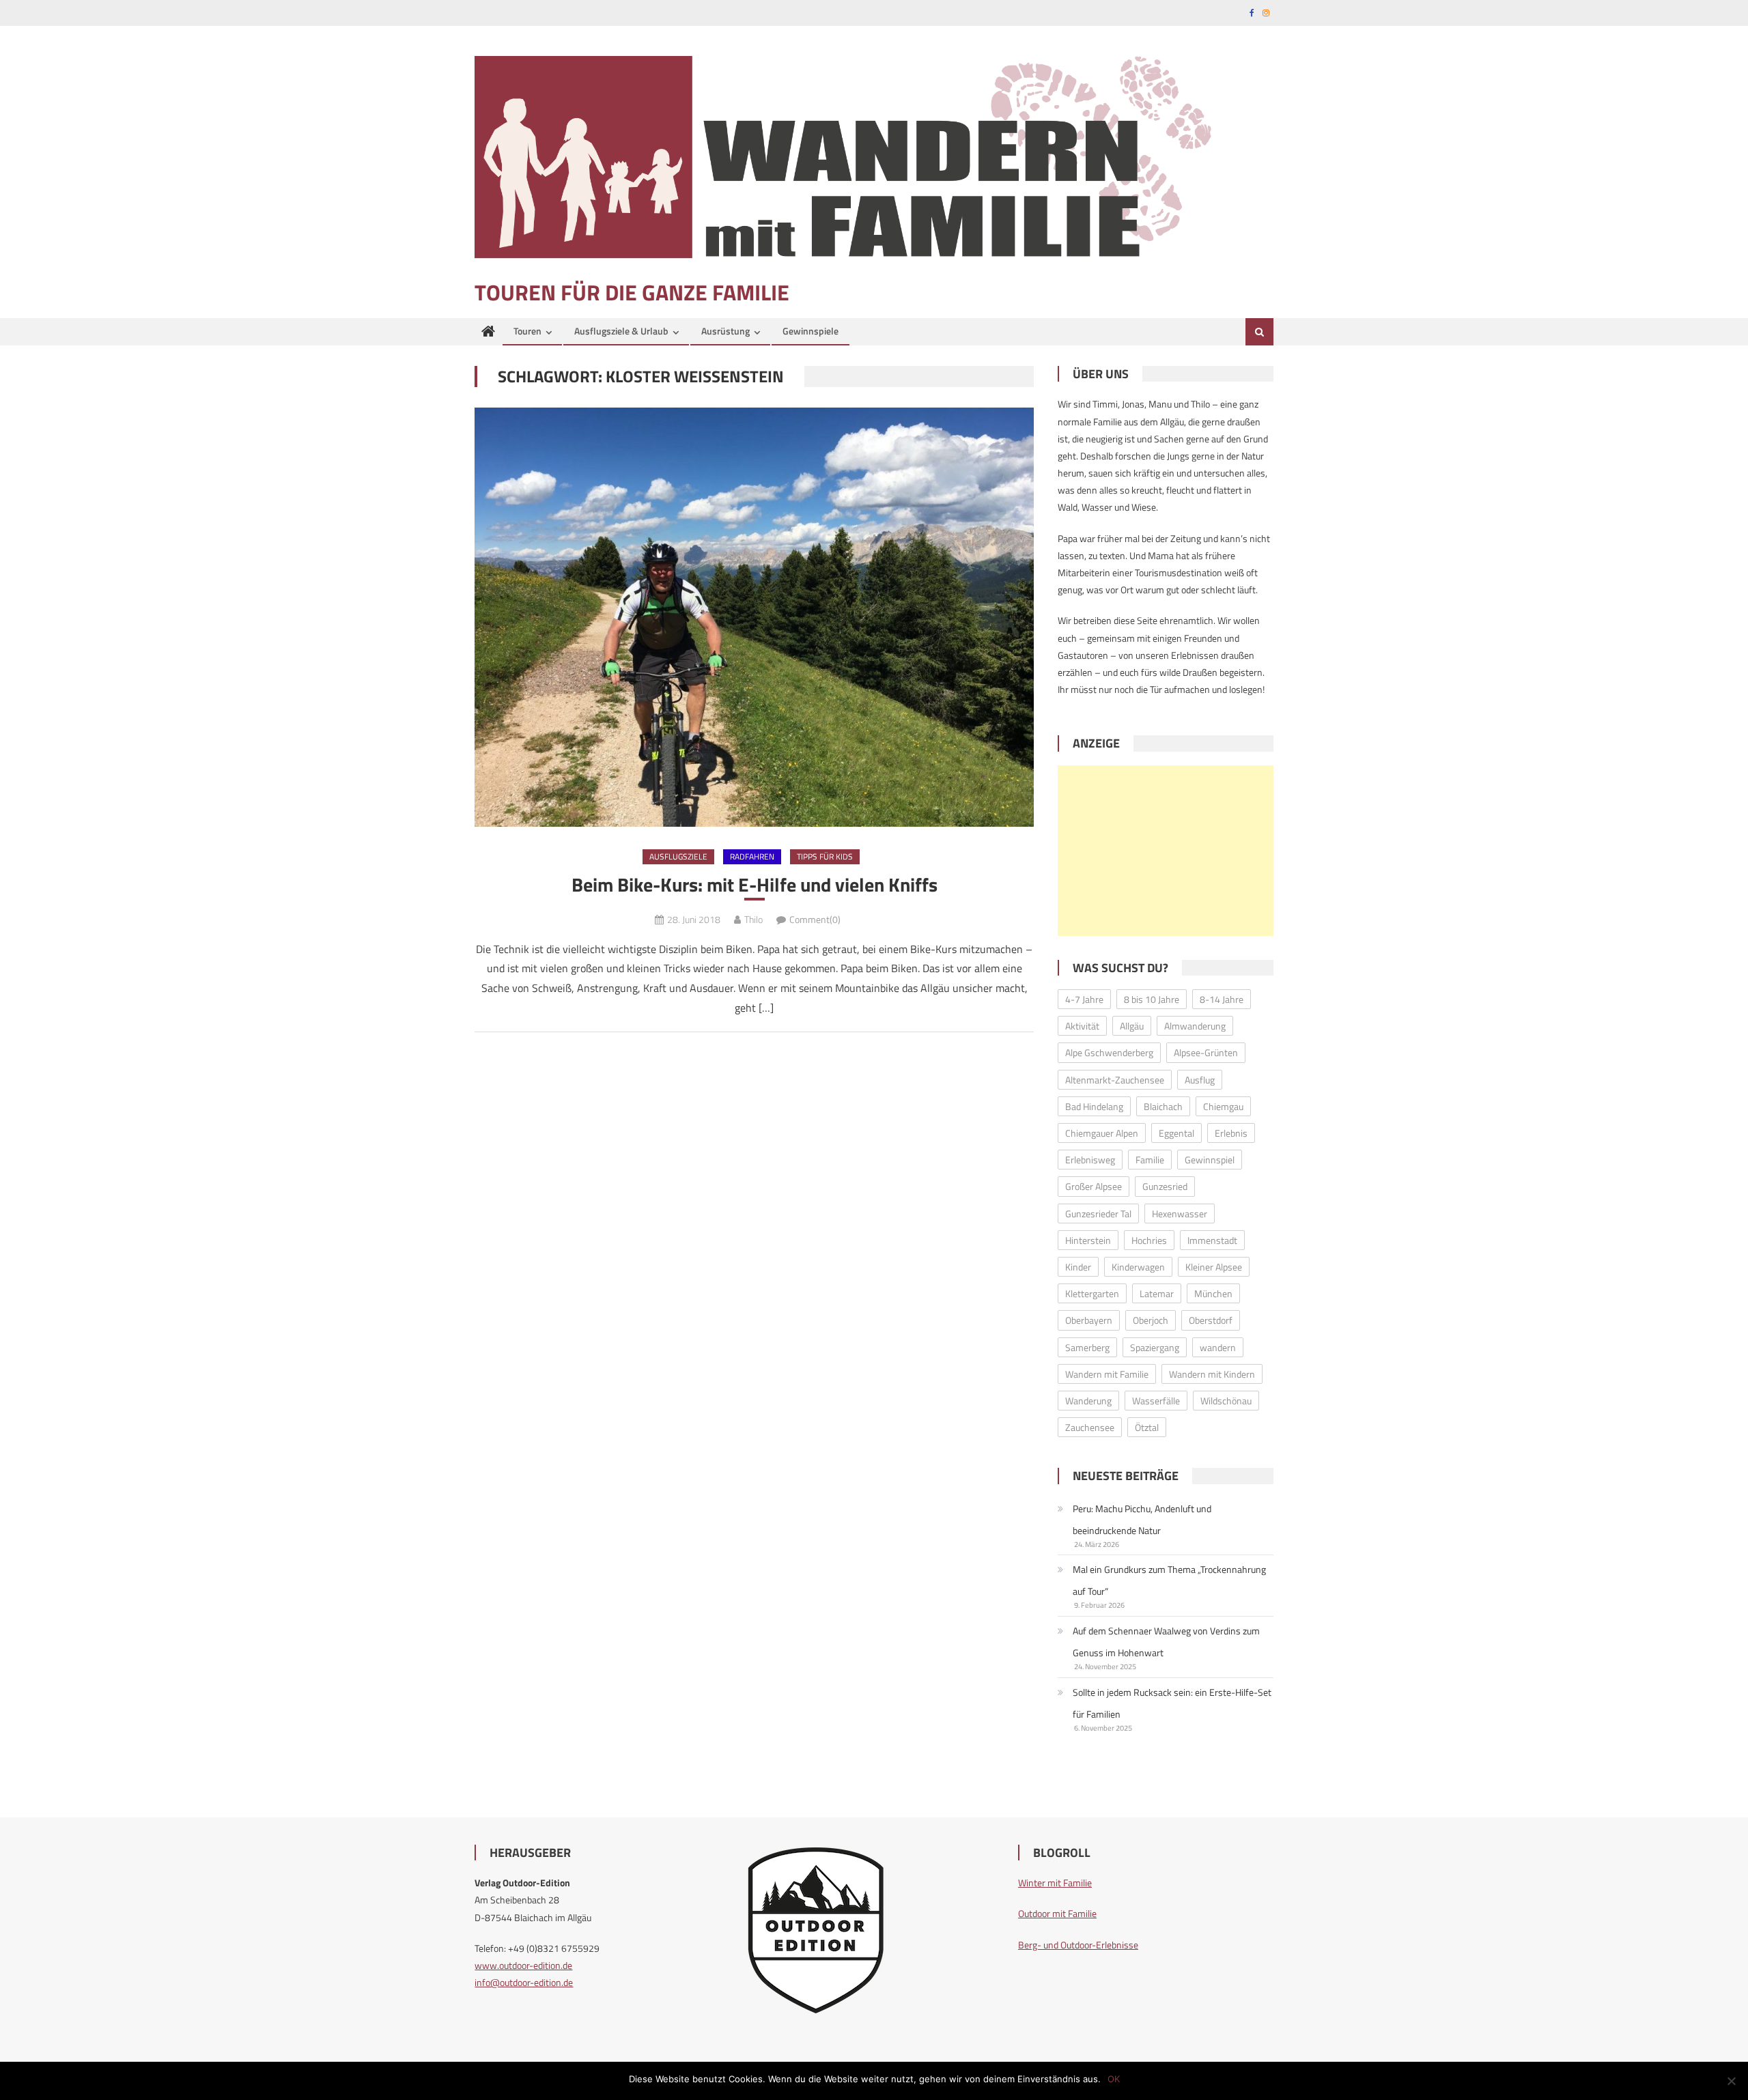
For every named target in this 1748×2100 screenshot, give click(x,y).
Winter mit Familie (1055, 1883)
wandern (1218, 1347)
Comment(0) (815, 919)
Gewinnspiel (1210, 1160)
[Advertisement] (1166, 851)
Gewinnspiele (810, 331)
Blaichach (1163, 1106)
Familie (1150, 1160)
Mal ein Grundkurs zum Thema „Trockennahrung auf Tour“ (1169, 1580)
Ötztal (1147, 1427)
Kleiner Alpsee (1214, 1267)
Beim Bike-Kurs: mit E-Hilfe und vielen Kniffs (755, 885)
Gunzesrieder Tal (1098, 1214)
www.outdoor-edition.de (523, 1965)
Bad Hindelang (1094, 1106)
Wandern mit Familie (1107, 1374)
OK (1114, 2079)
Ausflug (1200, 1080)
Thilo (753, 919)
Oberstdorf (1211, 1320)
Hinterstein (1088, 1240)
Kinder (1078, 1267)
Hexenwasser (1180, 1214)
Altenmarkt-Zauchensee (1115, 1080)
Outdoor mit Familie (1057, 1913)
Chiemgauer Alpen (1102, 1133)
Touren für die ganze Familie (632, 292)
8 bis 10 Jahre (1152, 999)
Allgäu (1132, 1026)
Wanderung (1088, 1401)
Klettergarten (1092, 1293)
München (1213, 1293)
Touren (527, 331)
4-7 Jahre (1084, 999)
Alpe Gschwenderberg (1109, 1052)
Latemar (1157, 1293)
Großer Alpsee (1094, 1186)
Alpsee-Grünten (1206, 1052)
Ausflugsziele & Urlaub (621, 331)
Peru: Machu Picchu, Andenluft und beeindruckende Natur (1142, 1519)
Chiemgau (1223, 1106)
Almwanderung (1195, 1026)
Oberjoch (1151, 1320)
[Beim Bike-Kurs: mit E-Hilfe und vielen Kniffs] (754, 617)
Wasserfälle (1156, 1401)
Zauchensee (1090, 1427)
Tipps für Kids (825, 856)
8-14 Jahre (1222, 999)
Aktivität (1082, 1026)
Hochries (1149, 1240)
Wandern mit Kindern (1212, 1374)
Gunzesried (1165, 1186)
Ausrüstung (725, 331)
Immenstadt (1212, 1240)
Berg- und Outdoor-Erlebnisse (1078, 1945)
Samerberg (1087, 1347)
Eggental (1176, 1133)
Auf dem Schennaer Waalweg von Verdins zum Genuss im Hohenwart (1166, 1642)
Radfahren (752, 856)
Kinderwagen (1138, 1267)
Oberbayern (1089, 1320)
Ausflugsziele (678, 856)
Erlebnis (1231, 1133)
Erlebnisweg (1090, 1160)
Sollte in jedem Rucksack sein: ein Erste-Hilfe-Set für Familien (1172, 1703)
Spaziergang (1155, 1347)
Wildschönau (1226, 1401)
